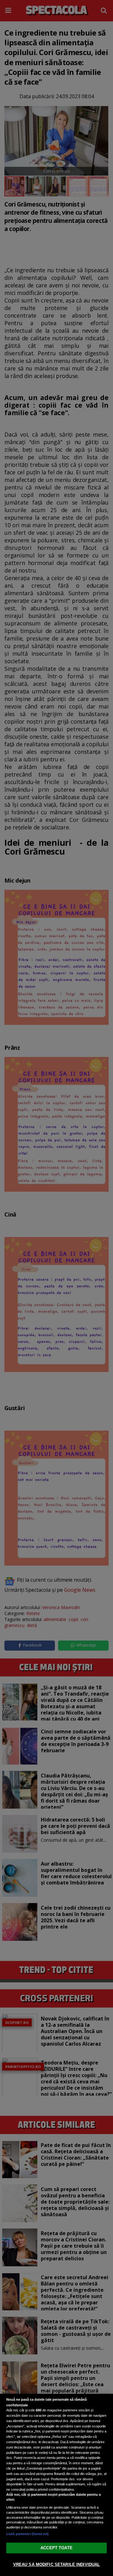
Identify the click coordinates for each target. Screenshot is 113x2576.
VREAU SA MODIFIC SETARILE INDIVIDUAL (57, 2565)
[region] (56, 2485)
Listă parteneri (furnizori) (27, 2534)
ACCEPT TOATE (56, 2548)
